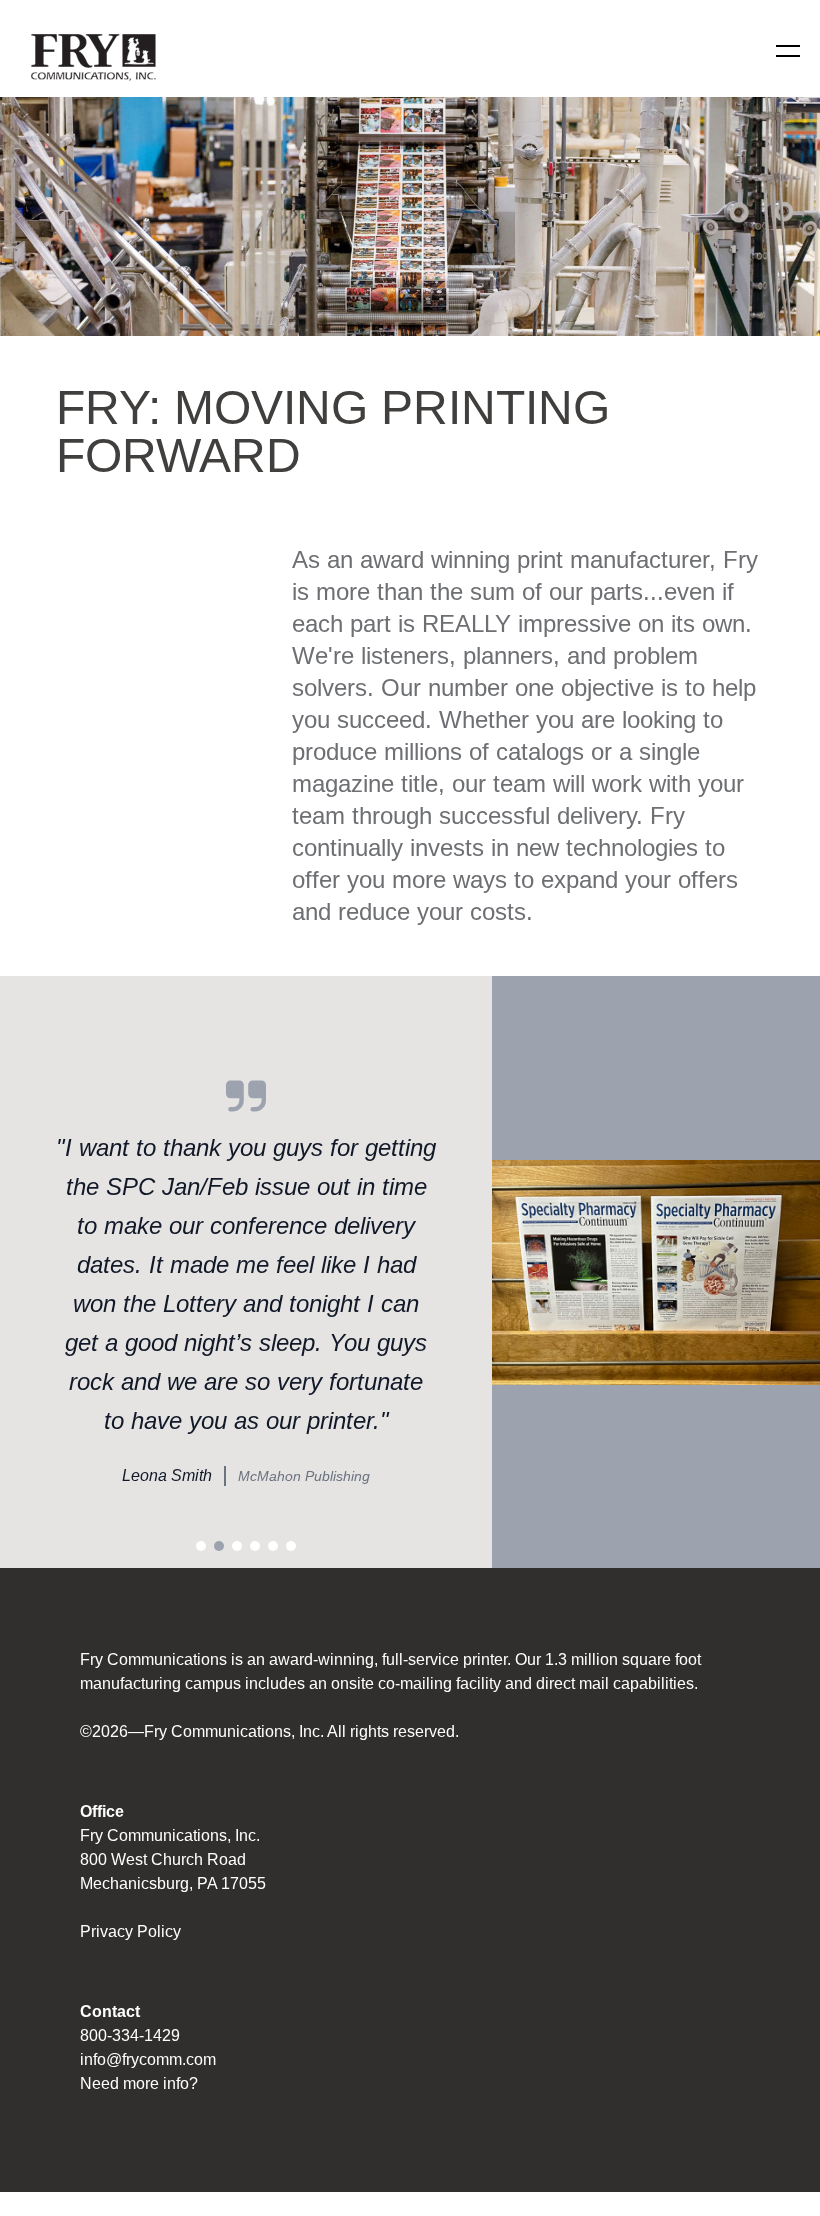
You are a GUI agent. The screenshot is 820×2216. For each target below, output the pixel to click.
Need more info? (139, 2083)
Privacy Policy (130, 1931)
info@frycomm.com (148, 2059)
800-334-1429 (130, 2035)
